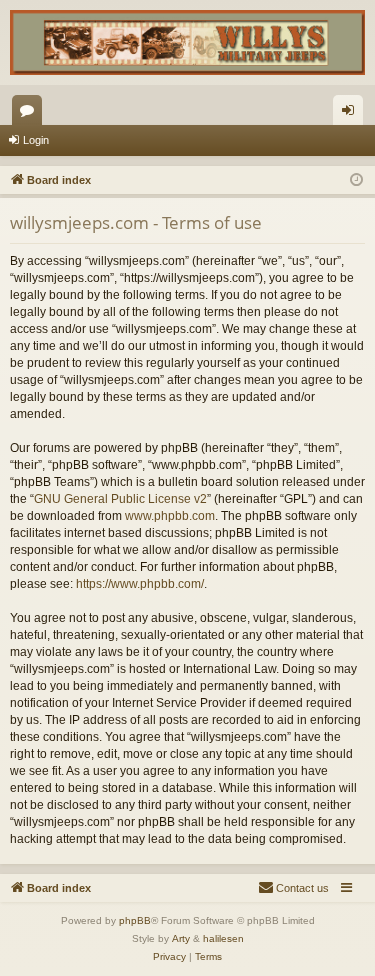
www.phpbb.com (170, 516)
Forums (31, 114)
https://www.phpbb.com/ (140, 584)
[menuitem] (293, 888)
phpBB (135, 920)
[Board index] (187, 42)
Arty (181, 938)
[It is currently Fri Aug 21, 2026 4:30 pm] (356, 180)
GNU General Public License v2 (120, 499)
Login (36, 140)
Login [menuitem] (352, 114)
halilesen (223, 938)
